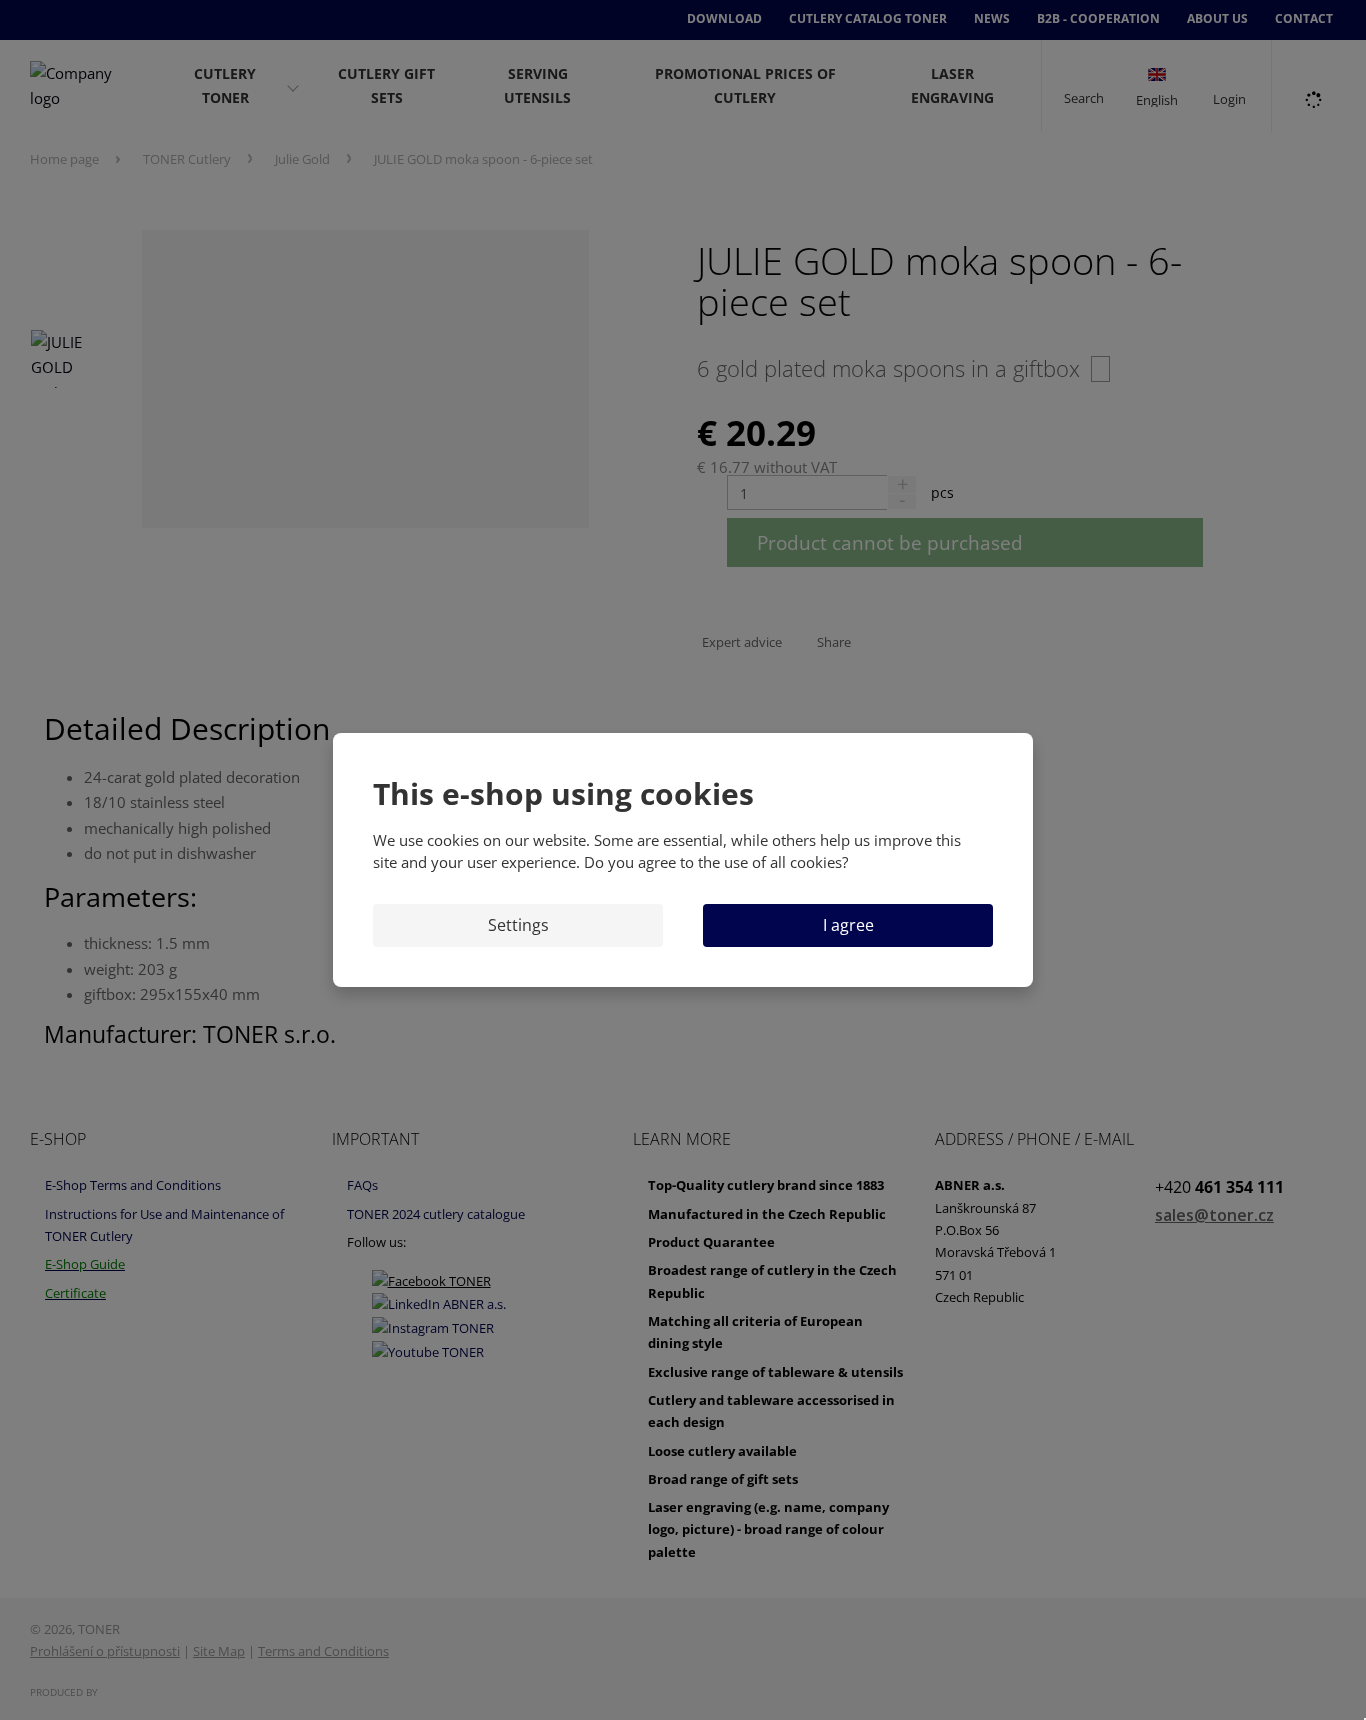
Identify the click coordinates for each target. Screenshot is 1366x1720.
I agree (848, 925)
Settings (518, 925)
